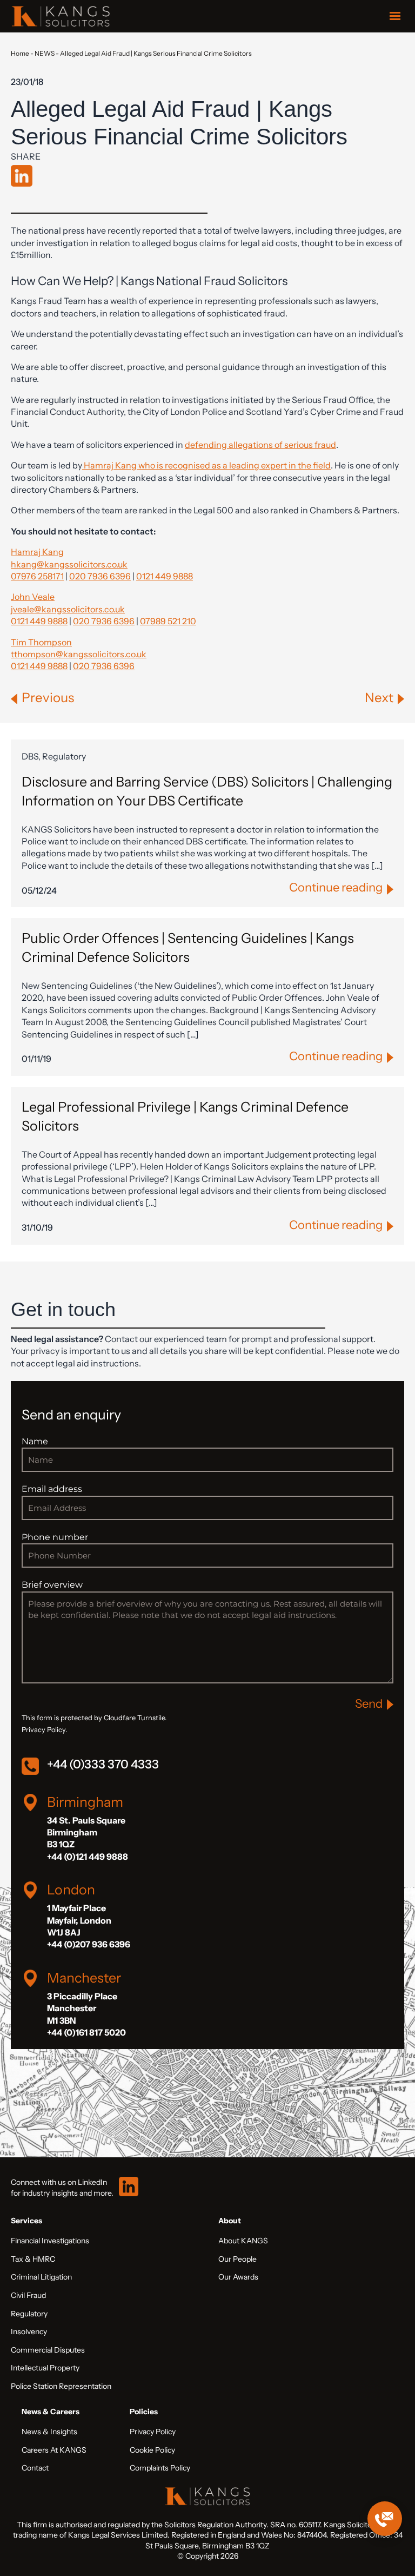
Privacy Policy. (44, 1730)
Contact (35, 2468)
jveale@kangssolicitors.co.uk (68, 609)
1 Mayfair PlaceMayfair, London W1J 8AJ (79, 1920)
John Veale (33, 597)
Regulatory (29, 2314)
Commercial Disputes (48, 2350)
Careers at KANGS (54, 2450)
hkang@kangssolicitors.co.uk (69, 564)
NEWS (45, 53)
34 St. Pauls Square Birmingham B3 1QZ (86, 1832)
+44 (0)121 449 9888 (88, 1857)
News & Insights (49, 2432)
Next (379, 698)
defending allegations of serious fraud (260, 445)
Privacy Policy (153, 2432)
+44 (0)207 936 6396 (89, 1944)
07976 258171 (37, 576)
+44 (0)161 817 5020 (86, 2032)
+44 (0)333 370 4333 (103, 1764)
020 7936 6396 (100, 576)
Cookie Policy (152, 2450)
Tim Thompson (41, 642)
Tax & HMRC (33, 2259)
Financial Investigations (50, 2241)
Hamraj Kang (37, 552)
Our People (237, 2259)
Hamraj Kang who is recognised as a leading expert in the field (206, 465)
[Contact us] (385, 2519)
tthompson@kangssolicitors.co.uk (79, 654)
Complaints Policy (160, 2468)
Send (369, 1704)
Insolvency (29, 2331)
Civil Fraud (28, 2295)
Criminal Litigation (41, 2277)
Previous (48, 698)
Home (20, 53)
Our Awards (238, 2277)
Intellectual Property (45, 2368)
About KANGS (243, 2241)
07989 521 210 (168, 621)
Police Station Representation (61, 2386)
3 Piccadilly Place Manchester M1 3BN (82, 2008)
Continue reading (336, 887)
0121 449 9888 (165, 576)
